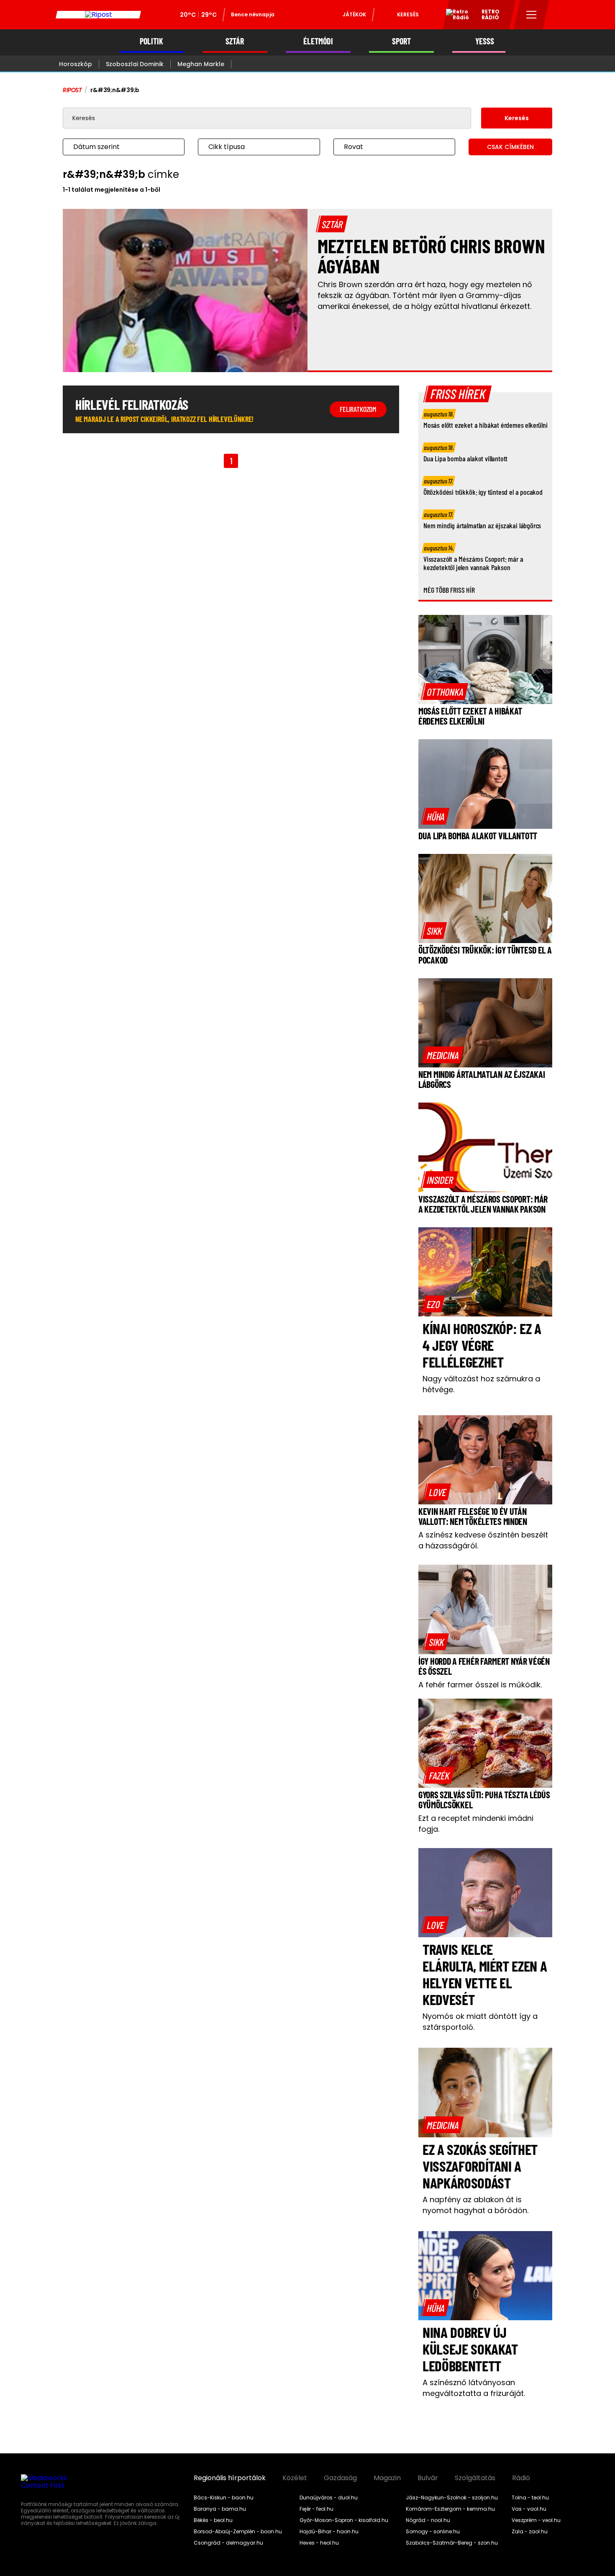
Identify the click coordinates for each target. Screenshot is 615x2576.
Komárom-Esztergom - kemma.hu (450, 2509)
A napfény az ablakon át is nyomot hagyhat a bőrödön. (475, 2205)
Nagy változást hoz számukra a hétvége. (481, 1384)
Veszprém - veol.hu (536, 2520)
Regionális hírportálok (230, 2478)
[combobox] (115, 147)
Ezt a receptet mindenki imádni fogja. (476, 1824)
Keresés (408, 14)
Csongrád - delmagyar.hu (228, 2543)
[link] (445, 692)
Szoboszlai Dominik (135, 64)
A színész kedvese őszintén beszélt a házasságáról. (483, 1540)
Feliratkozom (358, 409)
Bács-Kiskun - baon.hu (224, 2498)
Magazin (387, 2478)
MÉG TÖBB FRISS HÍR (449, 590)
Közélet (295, 2478)
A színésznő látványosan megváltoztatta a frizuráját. (474, 2388)
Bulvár (428, 2478)
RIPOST (72, 90)
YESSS (485, 41)
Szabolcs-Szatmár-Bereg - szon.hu (452, 2543)
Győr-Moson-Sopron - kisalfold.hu (344, 2520)
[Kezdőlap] (98, 15)
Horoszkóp (76, 64)
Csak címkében (510, 147)
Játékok (354, 14)
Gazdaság (340, 2478)
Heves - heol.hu (319, 2543)
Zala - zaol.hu (530, 2532)
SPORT (401, 41)
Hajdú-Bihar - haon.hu (329, 2532)
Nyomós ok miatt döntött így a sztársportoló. (480, 2022)
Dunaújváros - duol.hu (329, 2498)
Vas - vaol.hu (529, 2509)
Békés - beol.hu (213, 2520)
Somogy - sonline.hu (433, 2532)
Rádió (521, 2478)
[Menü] (532, 15)
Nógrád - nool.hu (428, 2520)
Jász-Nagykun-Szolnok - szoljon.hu (452, 2498)
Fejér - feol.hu (316, 2509)
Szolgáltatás (475, 2478)
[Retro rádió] (454, 16)
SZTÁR (235, 41)
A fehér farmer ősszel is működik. (480, 1685)
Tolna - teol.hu (530, 2498)
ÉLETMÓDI (318, 41)
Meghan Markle (201, 64)
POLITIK (151, 41)
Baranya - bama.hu (220, 2509)
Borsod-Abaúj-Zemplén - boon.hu (238, 2532)
